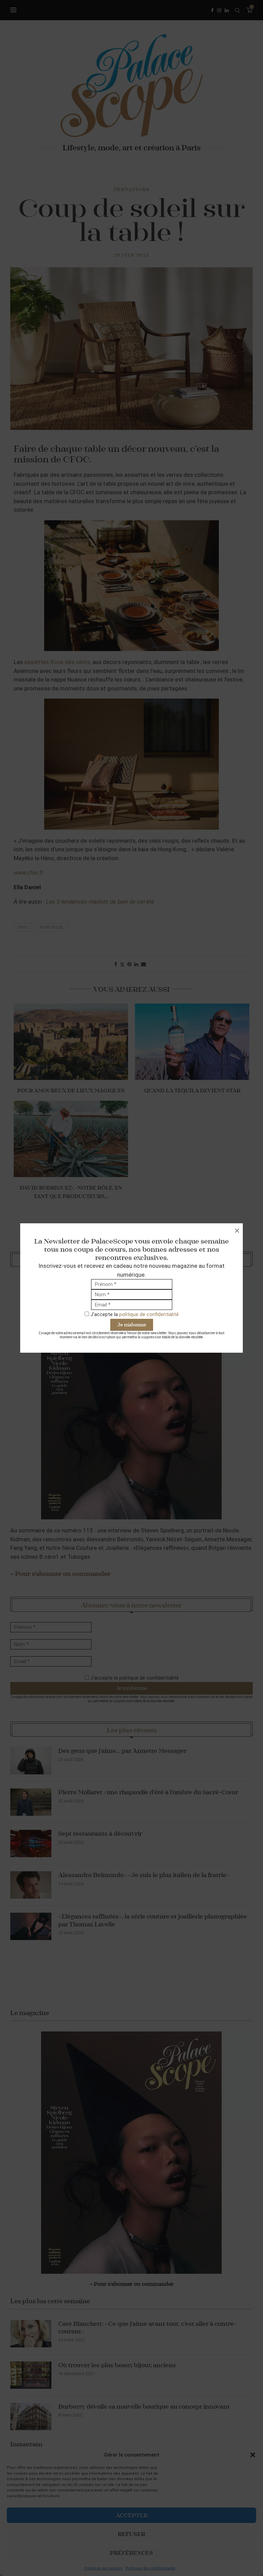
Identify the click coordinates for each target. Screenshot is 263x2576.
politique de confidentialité (149, 1314)
